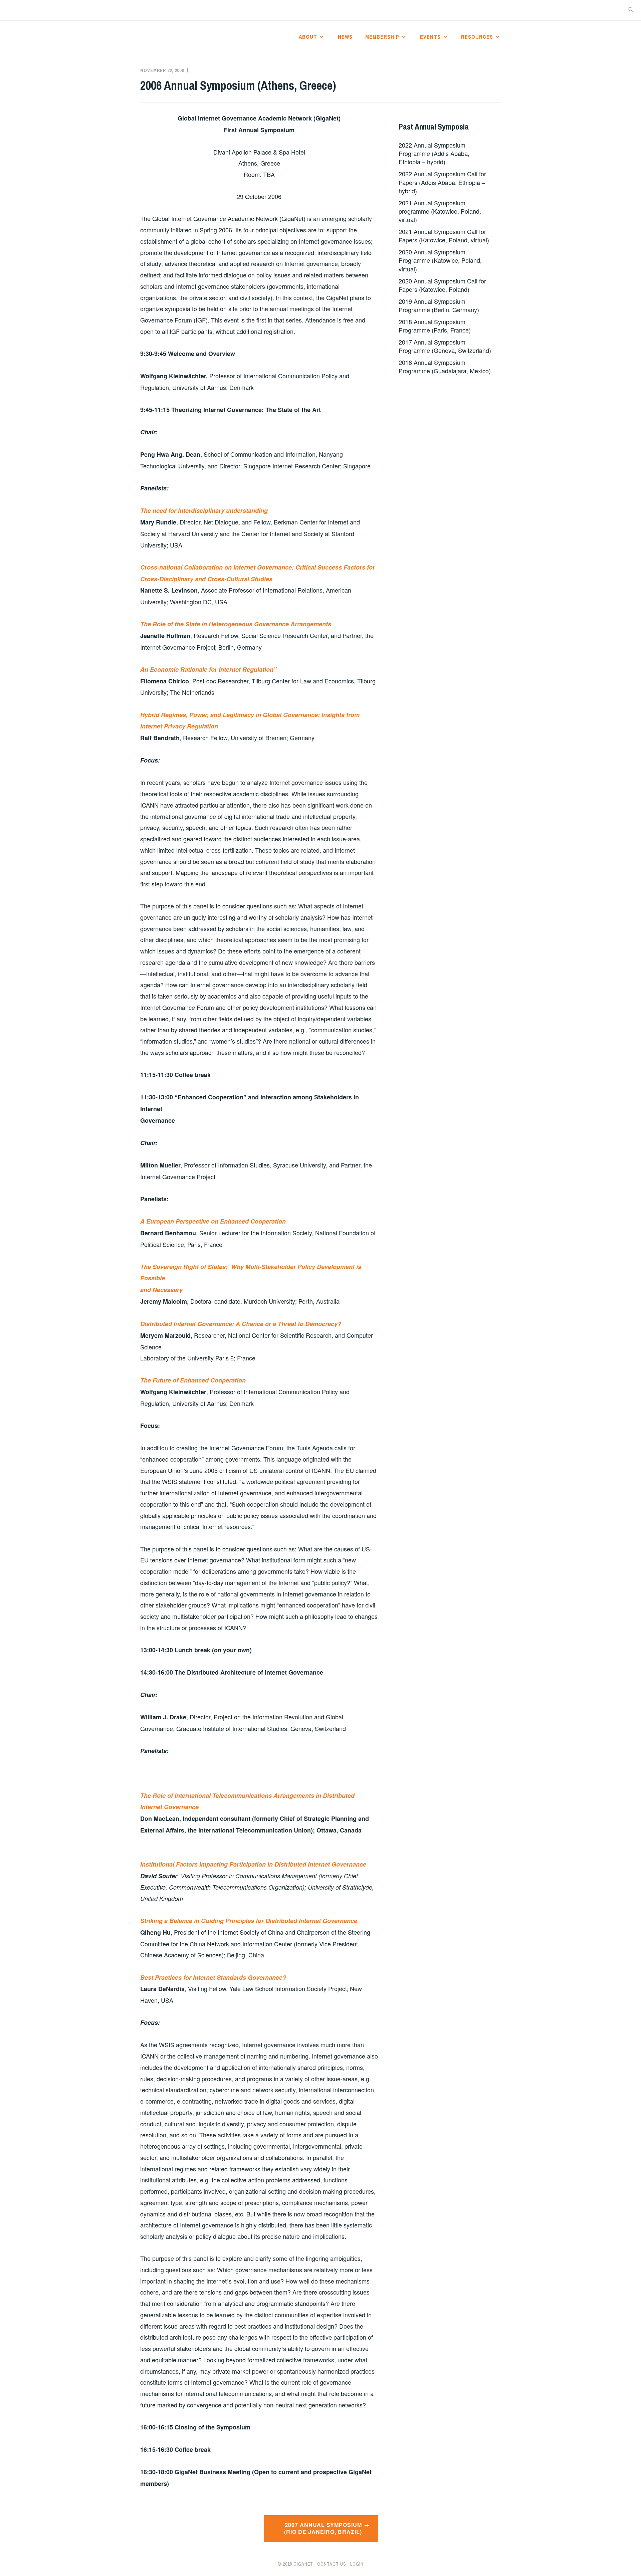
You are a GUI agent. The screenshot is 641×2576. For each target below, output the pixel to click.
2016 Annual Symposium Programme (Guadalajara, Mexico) (445, 366)
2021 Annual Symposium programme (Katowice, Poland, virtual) (440, 211)
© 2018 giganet (295, 2564)
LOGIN (357, 2564)
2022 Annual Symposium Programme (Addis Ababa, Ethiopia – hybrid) (434, 153)
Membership (382, 37)
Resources (477, 37)
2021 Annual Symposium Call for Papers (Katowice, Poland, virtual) (444, 236)
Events (430, 37)
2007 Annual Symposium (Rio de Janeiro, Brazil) (323, 2528)
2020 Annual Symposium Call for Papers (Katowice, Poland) (442, 285)
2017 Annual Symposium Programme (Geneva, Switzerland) (445, 346)
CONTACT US (332, 2564)
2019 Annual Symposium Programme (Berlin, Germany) (439, 305)
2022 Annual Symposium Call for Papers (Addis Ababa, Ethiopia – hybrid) (442, 182)
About (308, 37)
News (345, 37)
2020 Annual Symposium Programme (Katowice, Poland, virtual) (440, 260)
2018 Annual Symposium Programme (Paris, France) (435, 326)
